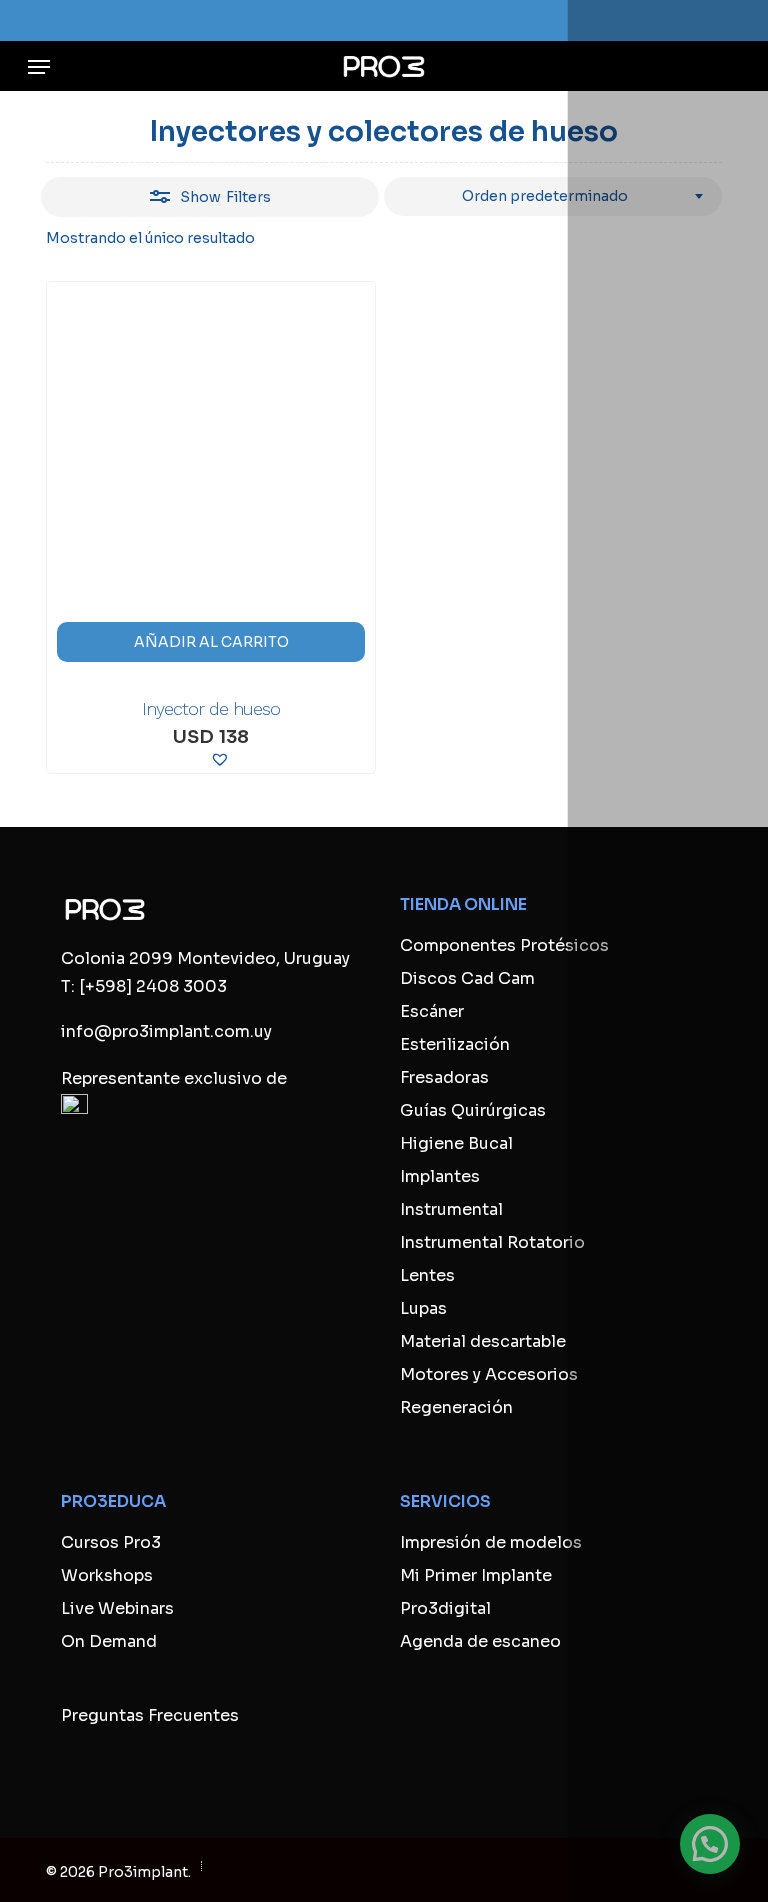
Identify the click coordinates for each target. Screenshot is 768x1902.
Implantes (440, 1176)
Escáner (432, 1011)
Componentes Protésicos (504, 945)
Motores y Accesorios (489, 1374)
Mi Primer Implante (476, 1575)
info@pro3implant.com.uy (166, 1031)
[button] (39, 67)
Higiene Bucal (456, 1143)
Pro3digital (445, 1608)
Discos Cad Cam (467, 978)
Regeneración (456, 1407)
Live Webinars (117, 1608)
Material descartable (483, 1341)
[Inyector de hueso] (211, 477)
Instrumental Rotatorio (492, 1242)
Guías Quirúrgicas (473, 1110)
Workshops (107, 1575)
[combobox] (553, 197)
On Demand (109, 1641)
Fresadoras (444, 1077)
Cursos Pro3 (111, 1542)
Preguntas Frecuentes (150, 1715)
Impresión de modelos (491, 1542)
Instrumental (451, 1209)
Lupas (423, 1308)
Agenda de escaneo (480, 1641)
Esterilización (455, 1044)
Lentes (427, 1275)
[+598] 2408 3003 (153, 986)
